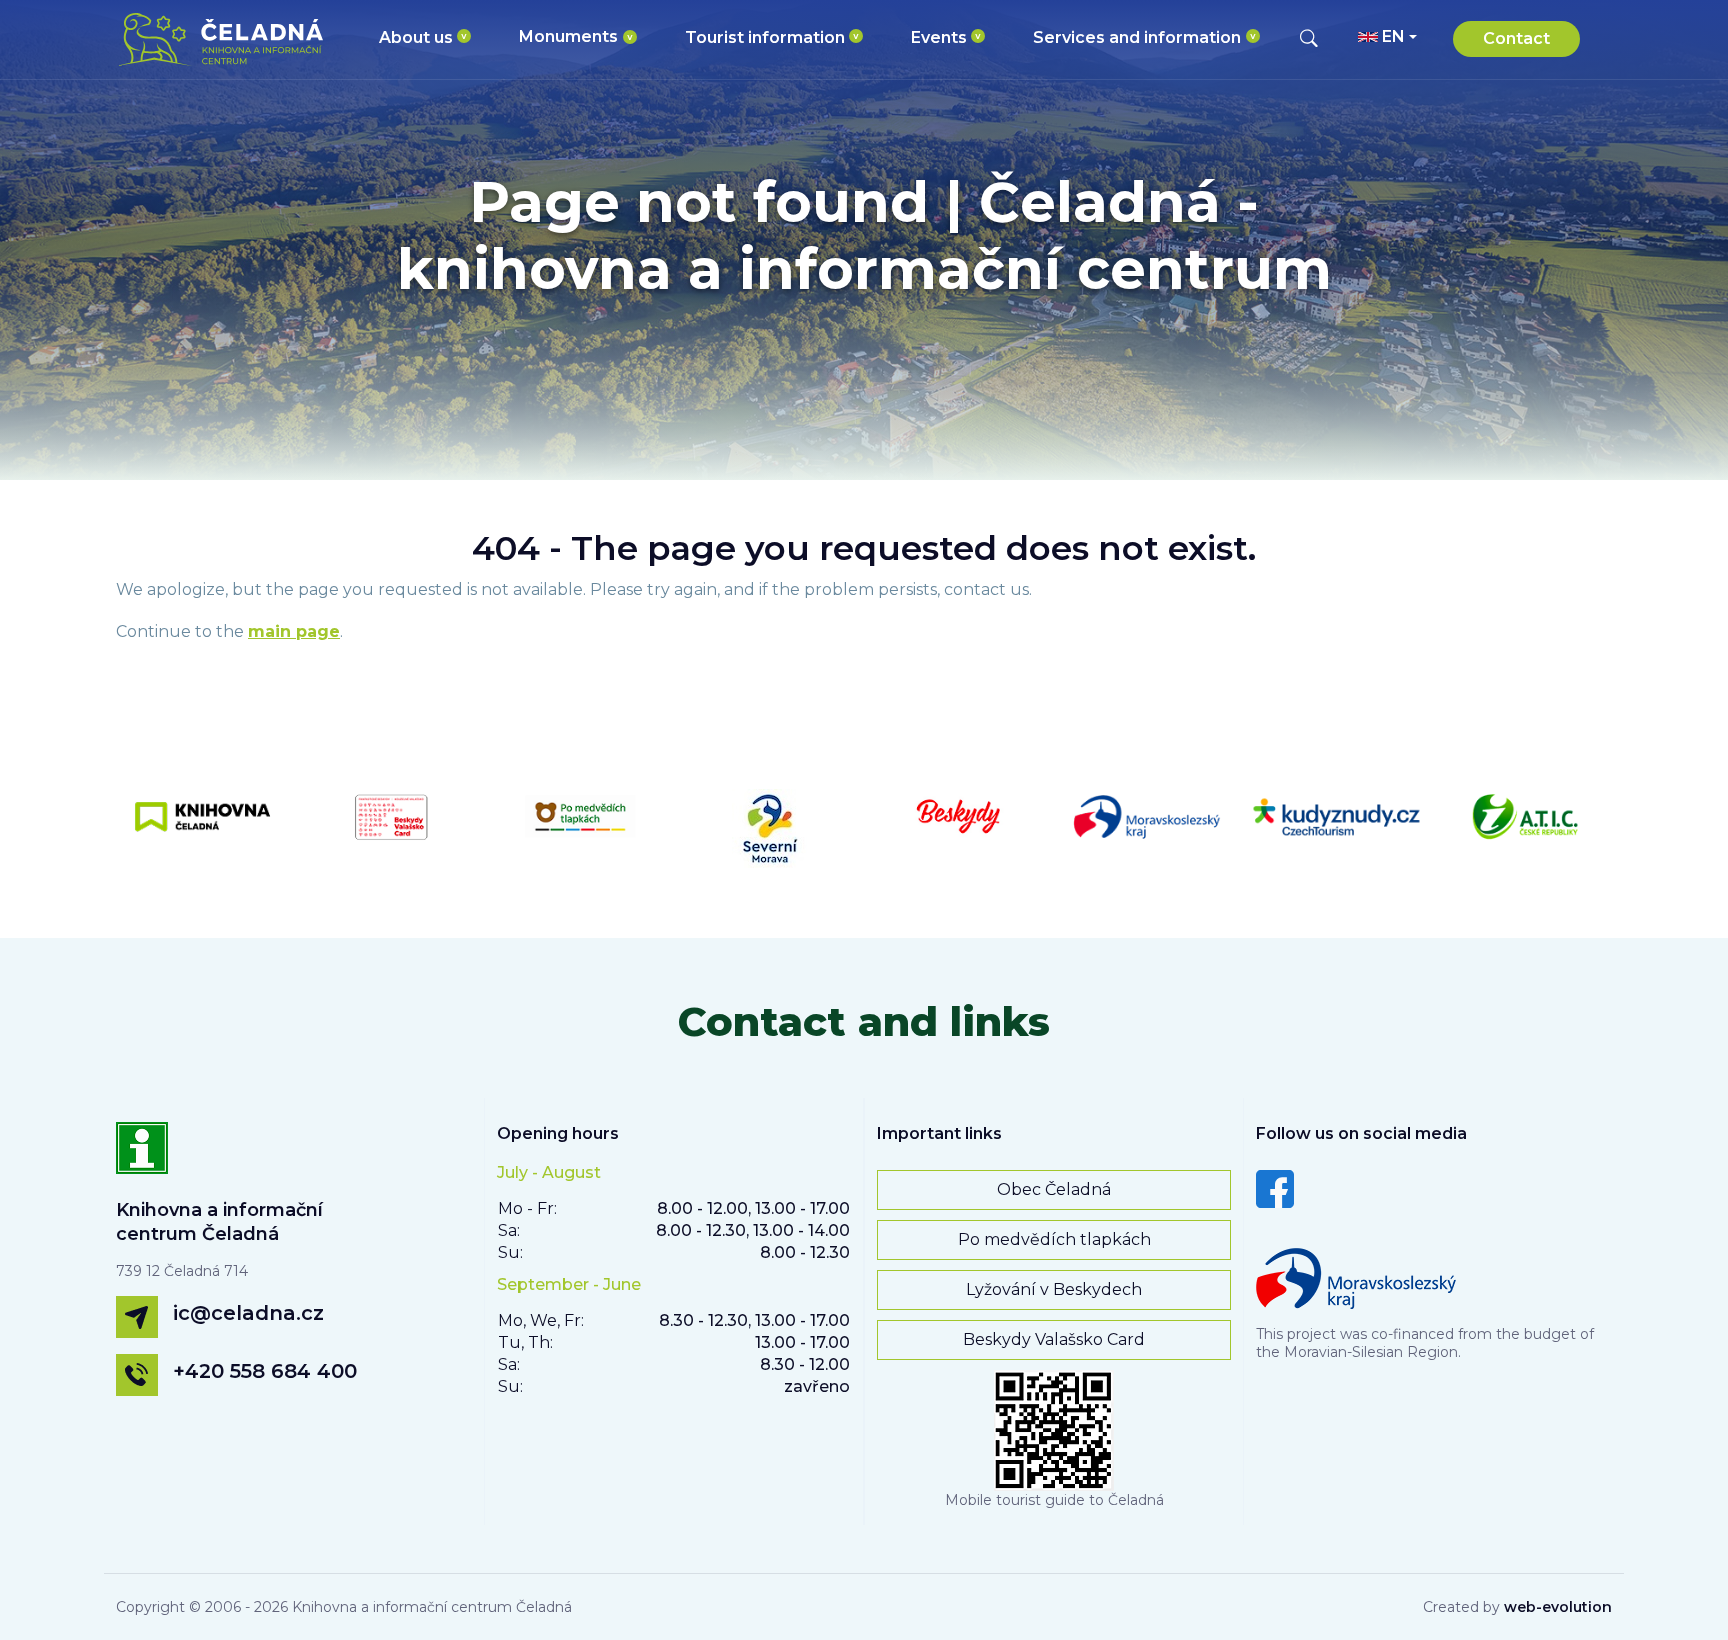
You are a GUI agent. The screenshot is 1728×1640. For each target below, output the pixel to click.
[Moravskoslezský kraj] (1356, 1273)
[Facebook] (1275, 1188)
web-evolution (1558, 1607)
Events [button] (939, 37)
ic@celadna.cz (248, 1313)
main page (294, 631)
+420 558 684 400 (265, 1371)
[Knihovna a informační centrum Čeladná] (142, 1159)
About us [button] (416, 37)
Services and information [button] (1137, 37)
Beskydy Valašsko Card (1054, 1339)
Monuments (568, 36)
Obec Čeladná (1054, 1189)
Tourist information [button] (765, 37)
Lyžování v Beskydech (1054, 1289)
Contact (1516, 38)
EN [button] (1393, 36)
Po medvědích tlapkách (1054, 1239)
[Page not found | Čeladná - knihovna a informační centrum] (227, 39)
